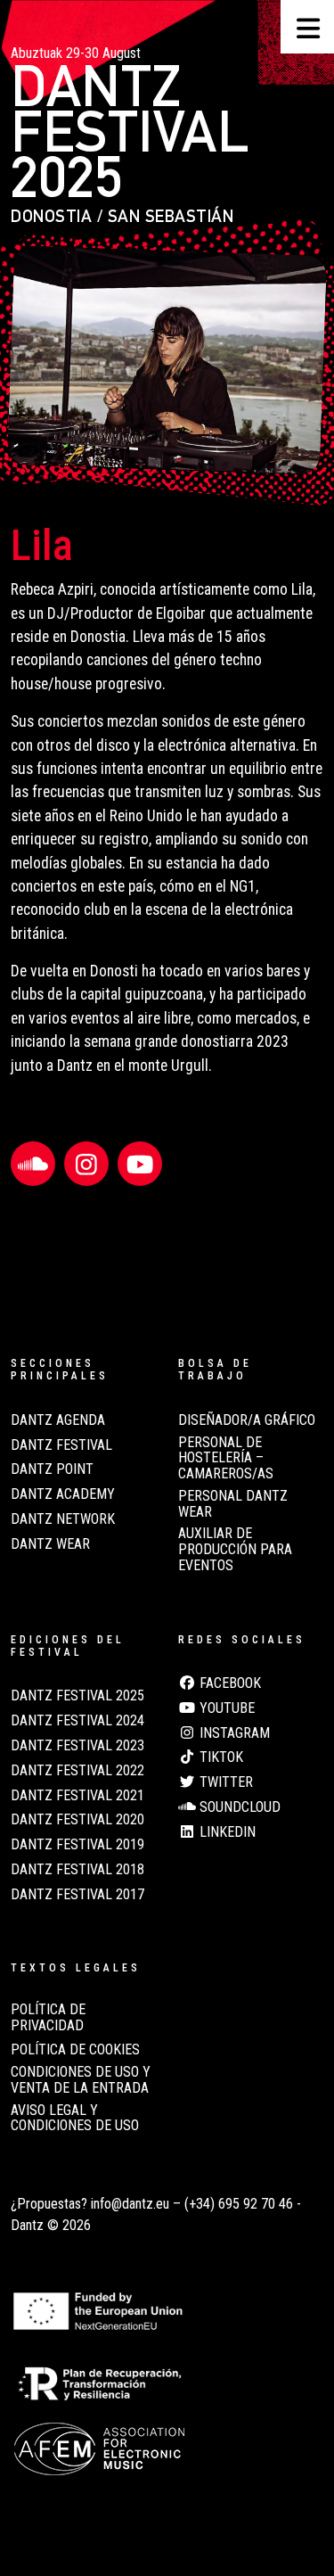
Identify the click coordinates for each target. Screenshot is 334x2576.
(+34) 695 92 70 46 (239, 2204)
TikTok (220, 1757)
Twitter (224, 1782)
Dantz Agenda (58, 1420)
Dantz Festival (61, 1445)
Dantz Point (52, 1469)
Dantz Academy (63, 1494)
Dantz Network (63, 1519)
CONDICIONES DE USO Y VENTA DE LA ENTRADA (81, 2080)
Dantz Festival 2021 (77, 1796)
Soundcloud (238, 1807)
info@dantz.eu (130, 2204)
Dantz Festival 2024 (77, 1721)
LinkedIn (226, 1832)
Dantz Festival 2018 (77, 1870)
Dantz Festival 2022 (77, 1771)
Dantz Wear (50, 1544)
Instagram (233, 1733)
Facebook (228, 1683)
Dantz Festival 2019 (77, 1845)
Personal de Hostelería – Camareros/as (226, 1458)
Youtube (225, 1708)
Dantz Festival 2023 (77, 1746)
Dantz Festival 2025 (77, 1696)
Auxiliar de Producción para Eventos (235, 1549)
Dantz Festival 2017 (77, 1895)
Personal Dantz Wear (233, 1504)
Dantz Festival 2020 (77, 1820)
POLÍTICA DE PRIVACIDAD (48, 2018)
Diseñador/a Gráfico (247, 1420)
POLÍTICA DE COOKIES (75, 2050)
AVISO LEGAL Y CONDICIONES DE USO (75, 2119)
